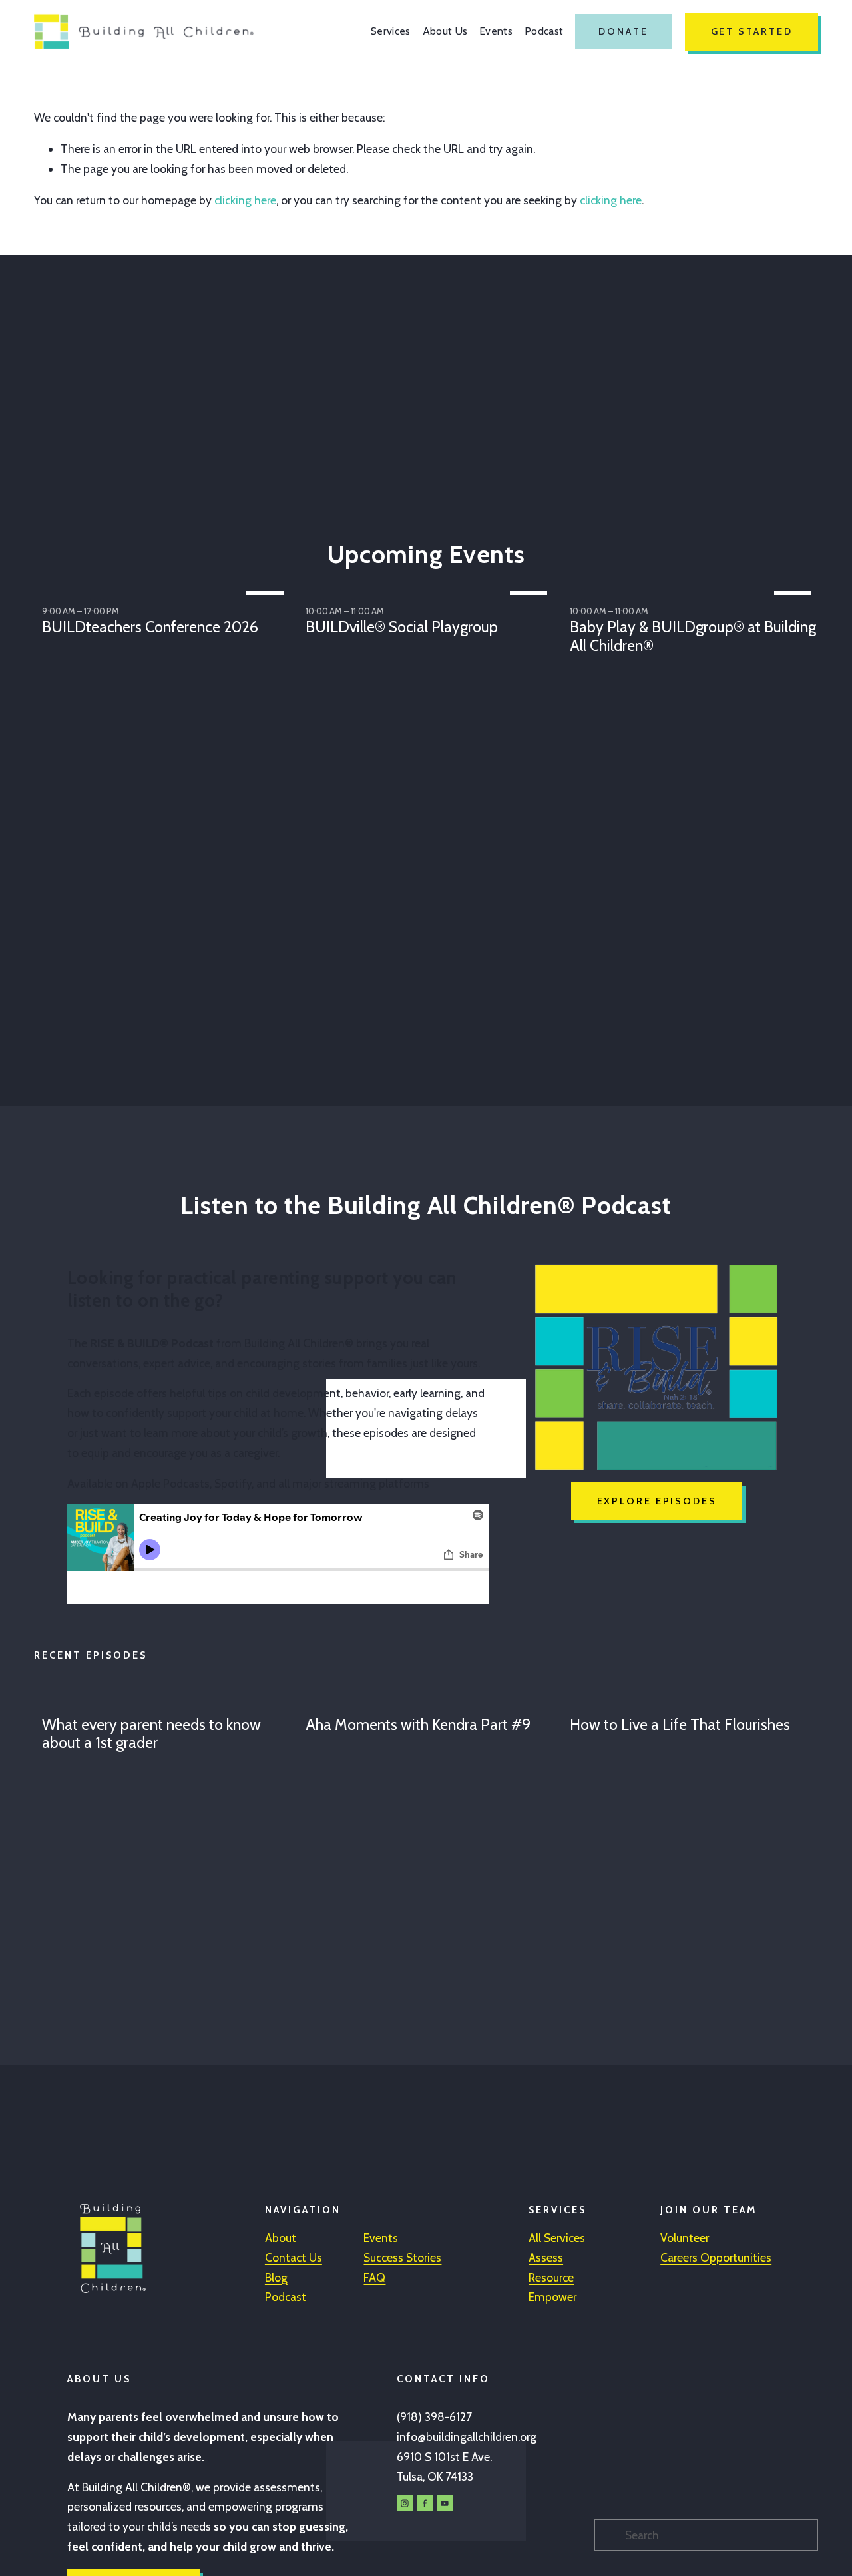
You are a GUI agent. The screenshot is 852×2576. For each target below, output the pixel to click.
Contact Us (294, 2257)
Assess (546, 2257)
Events (496, 31)
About (281, 2238)
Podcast (544, 31)
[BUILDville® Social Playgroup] (430, 590)
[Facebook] (425, 2503)
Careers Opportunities (716, 2257)
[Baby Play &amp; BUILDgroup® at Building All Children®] (694, 590)
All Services (557, 2238)
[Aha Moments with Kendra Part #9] (430, 1701)
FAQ (374, 2277)
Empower (552, 2297)
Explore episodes (657, 1501)
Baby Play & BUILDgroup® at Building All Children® (693, 636)
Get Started (752, 31)
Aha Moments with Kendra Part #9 (418, 1725)
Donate (623, 31)
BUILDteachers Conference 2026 (150, 627)
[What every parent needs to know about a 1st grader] (166, 1701)
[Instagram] (405, 2503)
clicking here (245, 200)
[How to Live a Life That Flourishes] (694, 1701)
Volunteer (685, 2238)
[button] (795, 569)
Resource (551, 2277)
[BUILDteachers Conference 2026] (166, 590)
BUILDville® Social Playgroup (402, 627)
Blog (276, 2277)
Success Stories (402, 2257)
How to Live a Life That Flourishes (680, 1725)
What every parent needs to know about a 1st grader (151, 1734)
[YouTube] (445, 2503)
